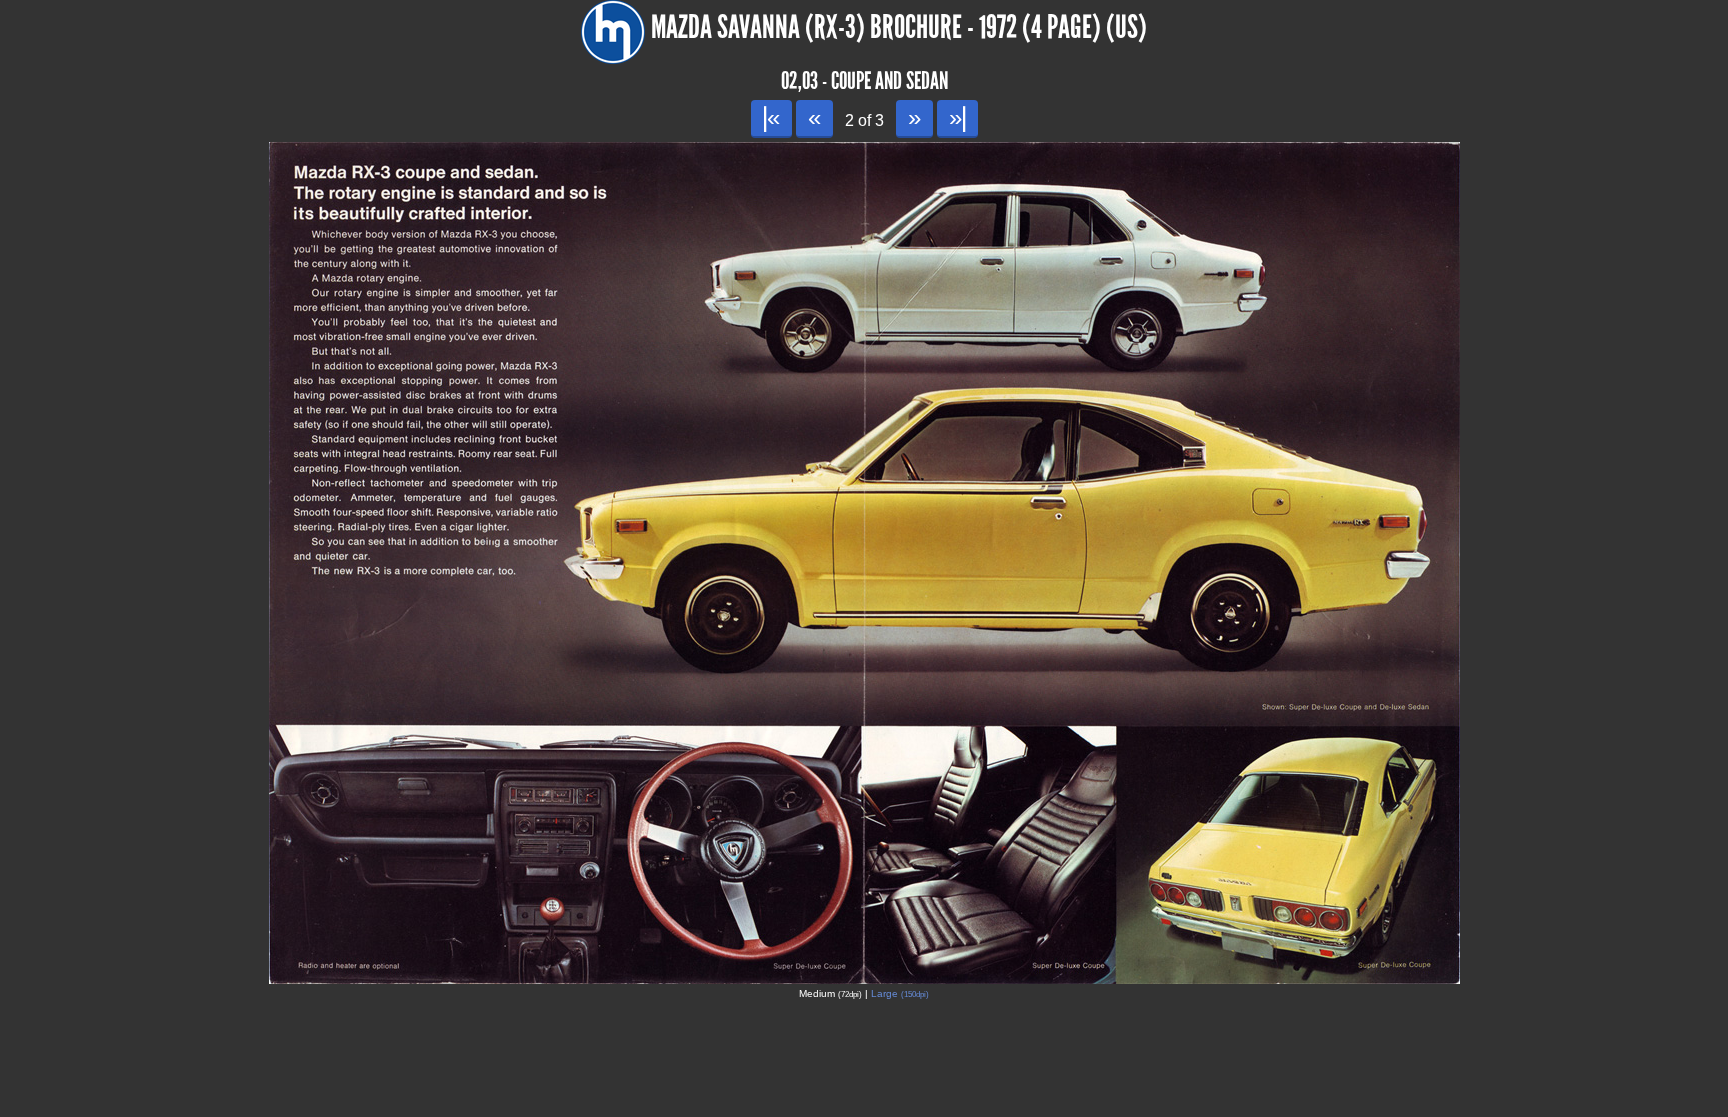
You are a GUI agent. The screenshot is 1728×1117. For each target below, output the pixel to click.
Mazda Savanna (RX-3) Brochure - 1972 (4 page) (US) (899, 27)
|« (771, 117)
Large (900, 993)
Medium (830, 993)
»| (957, 117)
